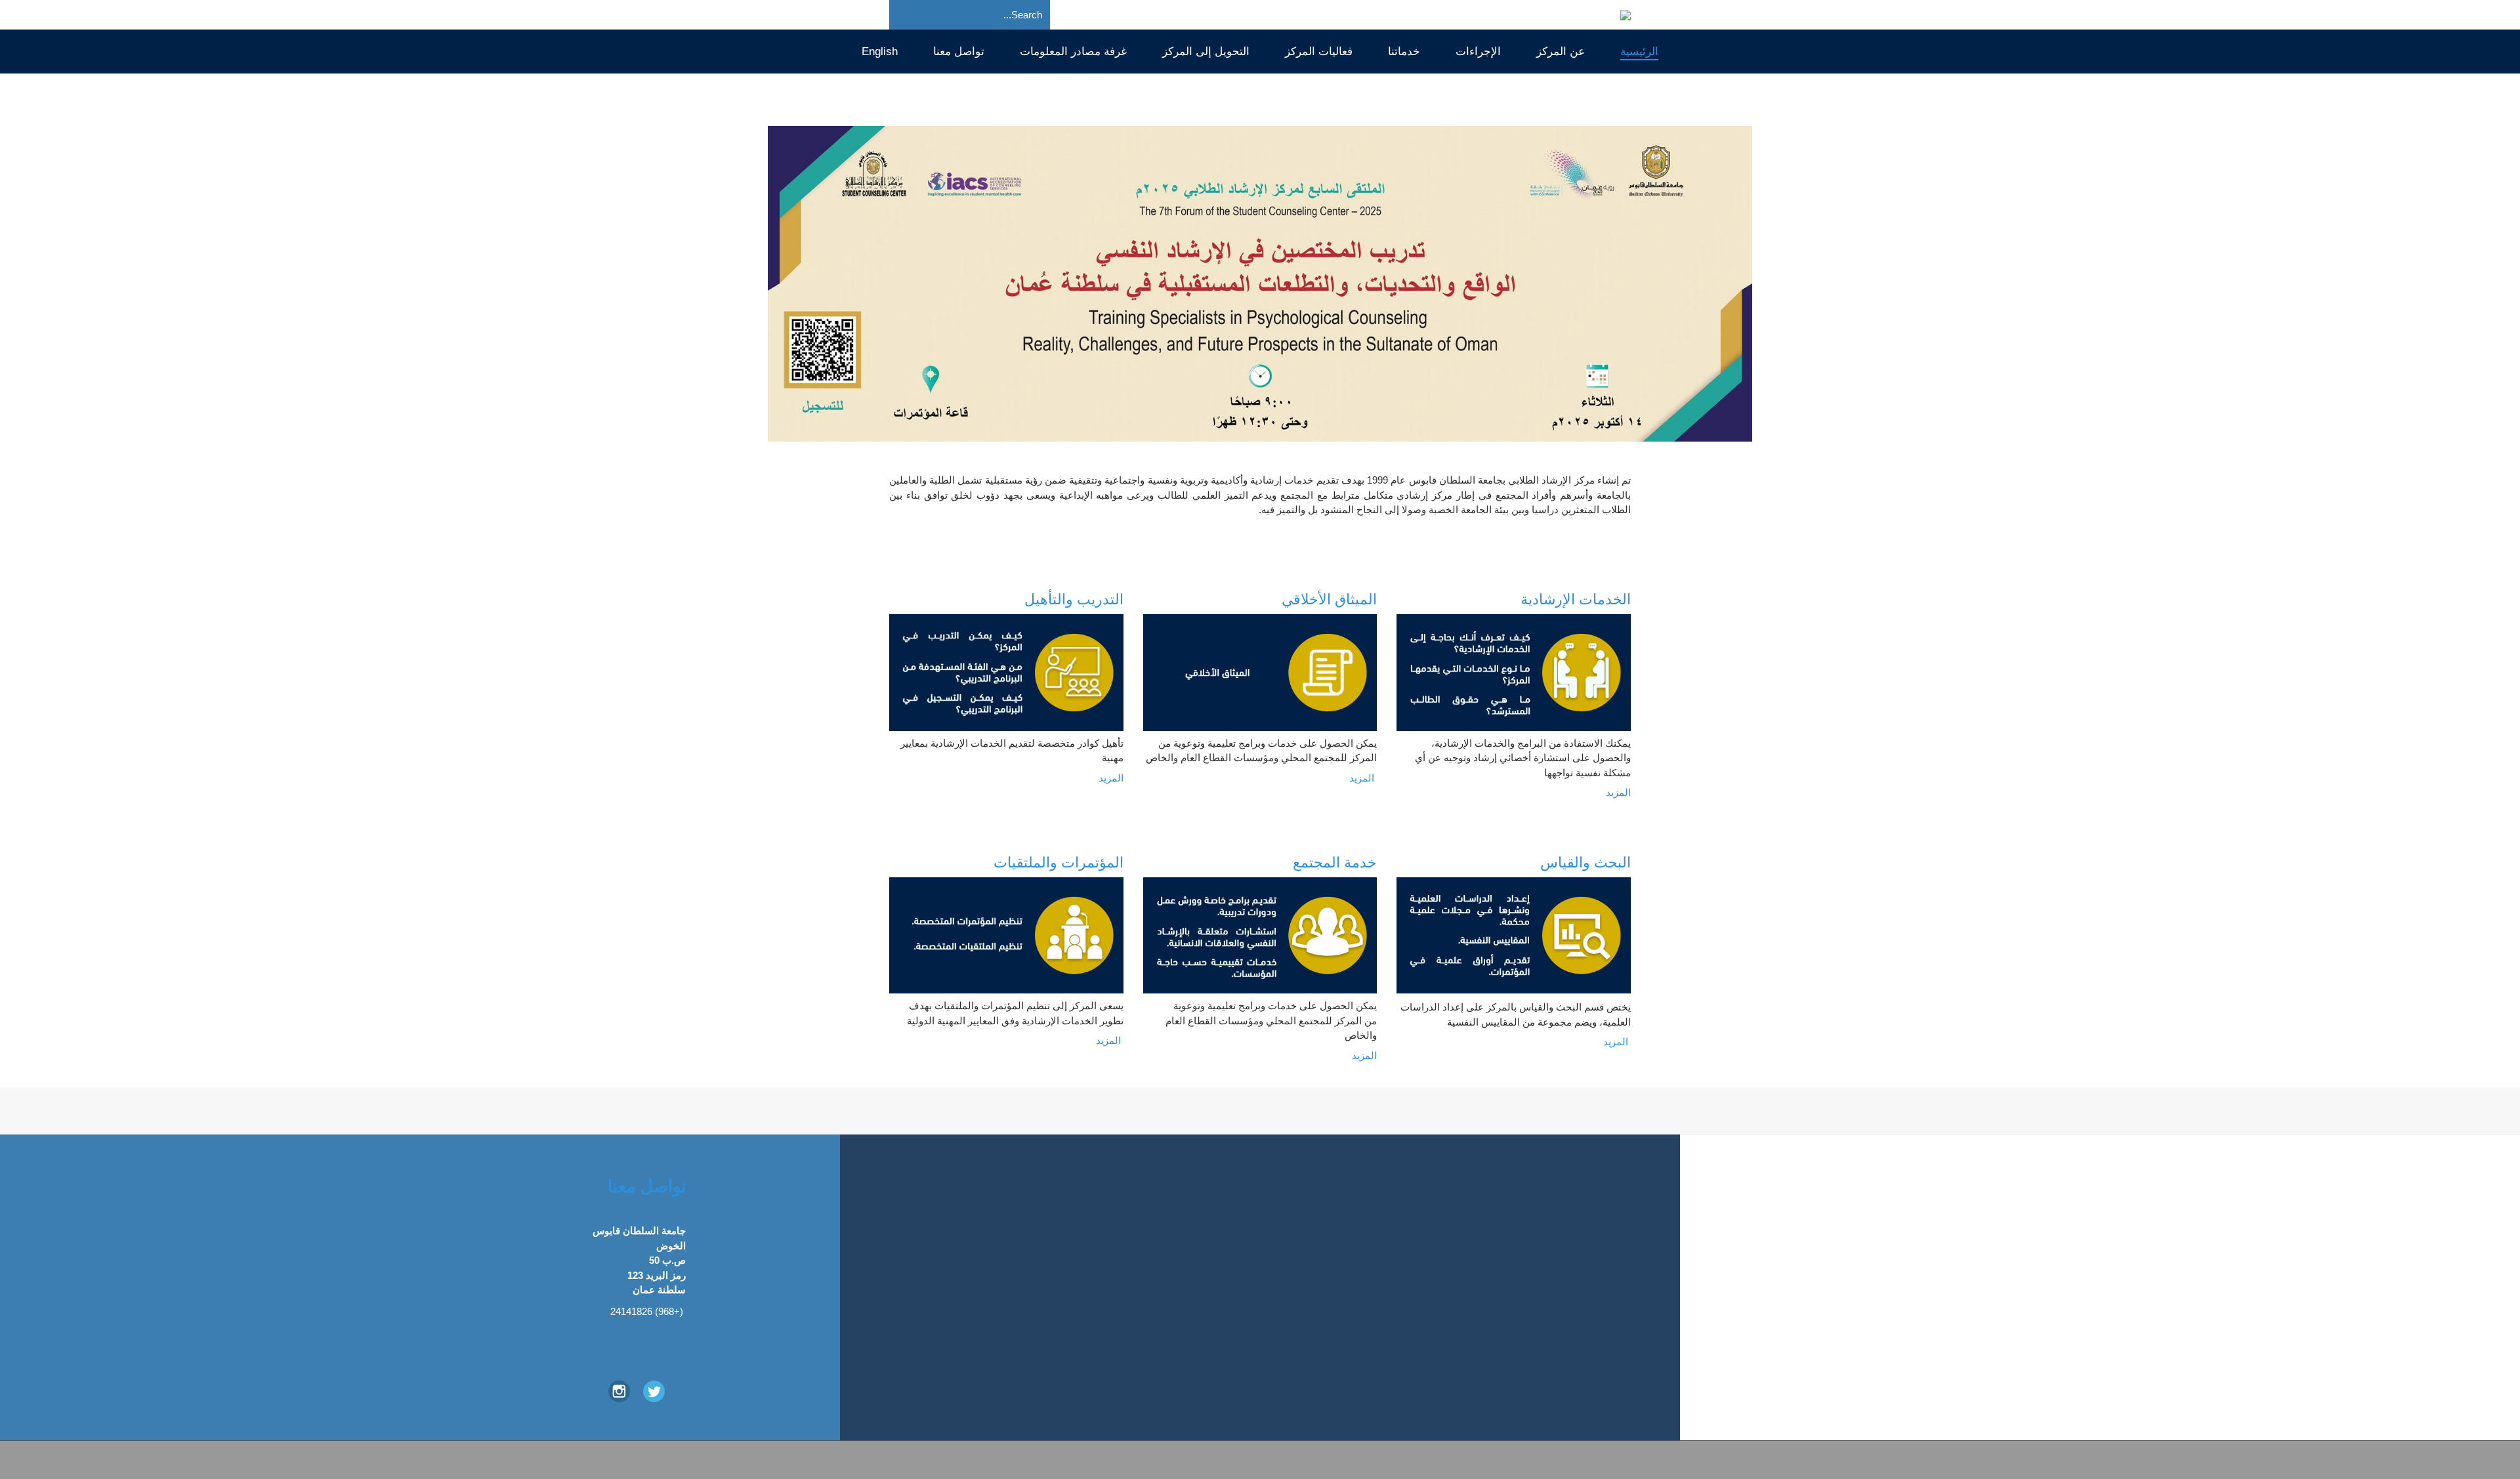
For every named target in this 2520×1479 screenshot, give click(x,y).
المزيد (1111, 778)
